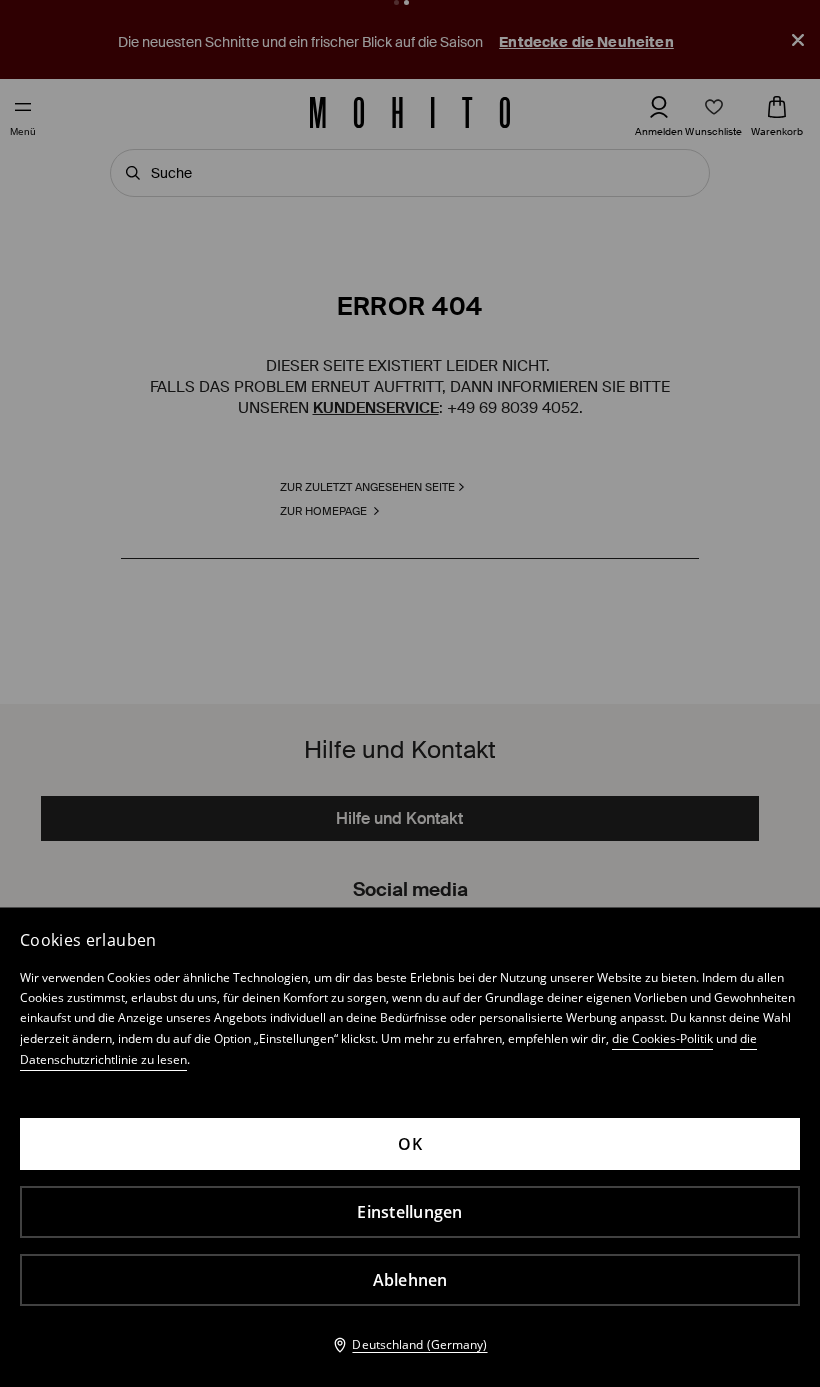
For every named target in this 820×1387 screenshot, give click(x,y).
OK (410, 1144)
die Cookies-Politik (662, 1038)
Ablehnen (410, 1280)
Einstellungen (409, 1212)
